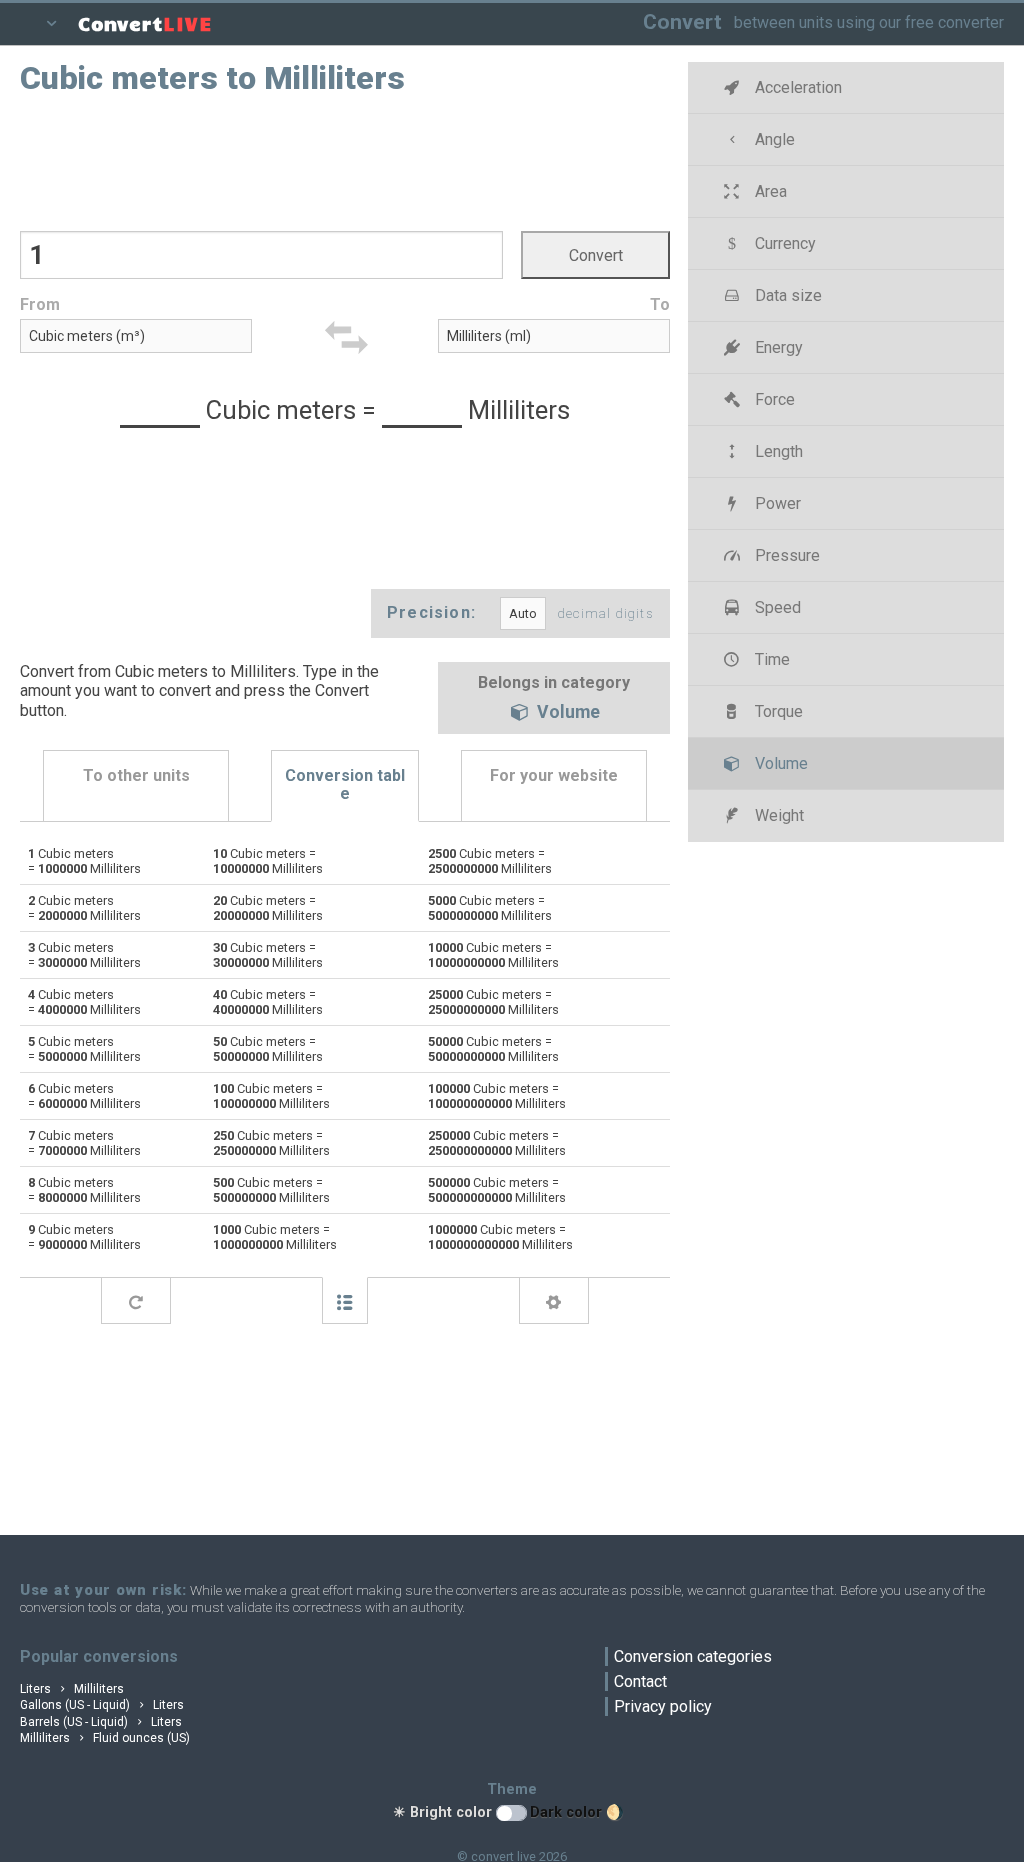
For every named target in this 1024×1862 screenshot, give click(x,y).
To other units (136, 775)
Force (773, 399)
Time (770, 659)
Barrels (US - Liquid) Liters (101, 1722)
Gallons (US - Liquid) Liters (102, 1705)
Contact (640, 1681)
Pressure (785, 555)
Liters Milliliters (72, 1689)
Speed (776, 607)
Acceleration (796, 87)
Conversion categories (693, 1656)
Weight (777, 815)
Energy (777, 347)
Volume (566, 713)
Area (769, 191)
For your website (554, 775)
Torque (777, 711)
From (40, 304)
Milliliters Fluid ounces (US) (105, 1738)
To (660, 304)
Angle (773, 139)
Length (777, 451)
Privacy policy (663, 1706)
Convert (682, 21)
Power (776, 503)
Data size (786, 295)
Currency (783, 243)
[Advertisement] (345, 161)
